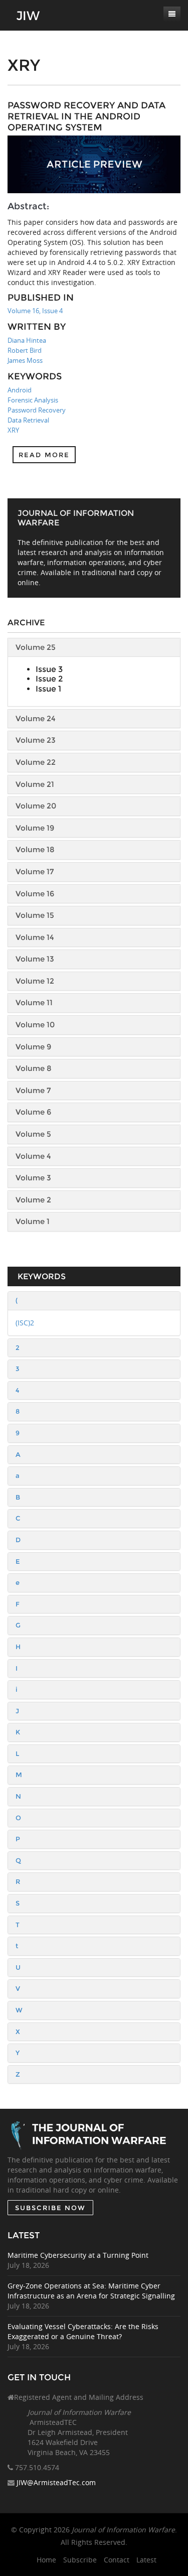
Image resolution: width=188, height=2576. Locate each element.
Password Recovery (37, 410)
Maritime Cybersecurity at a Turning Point (78, 2255)
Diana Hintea (27, 340)
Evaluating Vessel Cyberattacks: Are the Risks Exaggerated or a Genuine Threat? (83, 2331)
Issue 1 (48, 689)
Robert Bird (25, 350)
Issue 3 (49, 669)
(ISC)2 (25, 1323)
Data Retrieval (28, 420)
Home (46, 2560)
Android (20, 390)
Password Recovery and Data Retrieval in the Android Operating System (86, 116)
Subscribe (80, 2560)
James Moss (25, 360)
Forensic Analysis (33, 400)
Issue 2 (49, 679)
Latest (146, 2560)
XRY (13, 430)
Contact (117, 2560)
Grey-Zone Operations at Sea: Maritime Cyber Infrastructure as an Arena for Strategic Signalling (91, 2291)
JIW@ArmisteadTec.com (56, 2482)
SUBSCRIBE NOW (50, 2208)
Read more (44, 455)
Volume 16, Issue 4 (35, 311)
